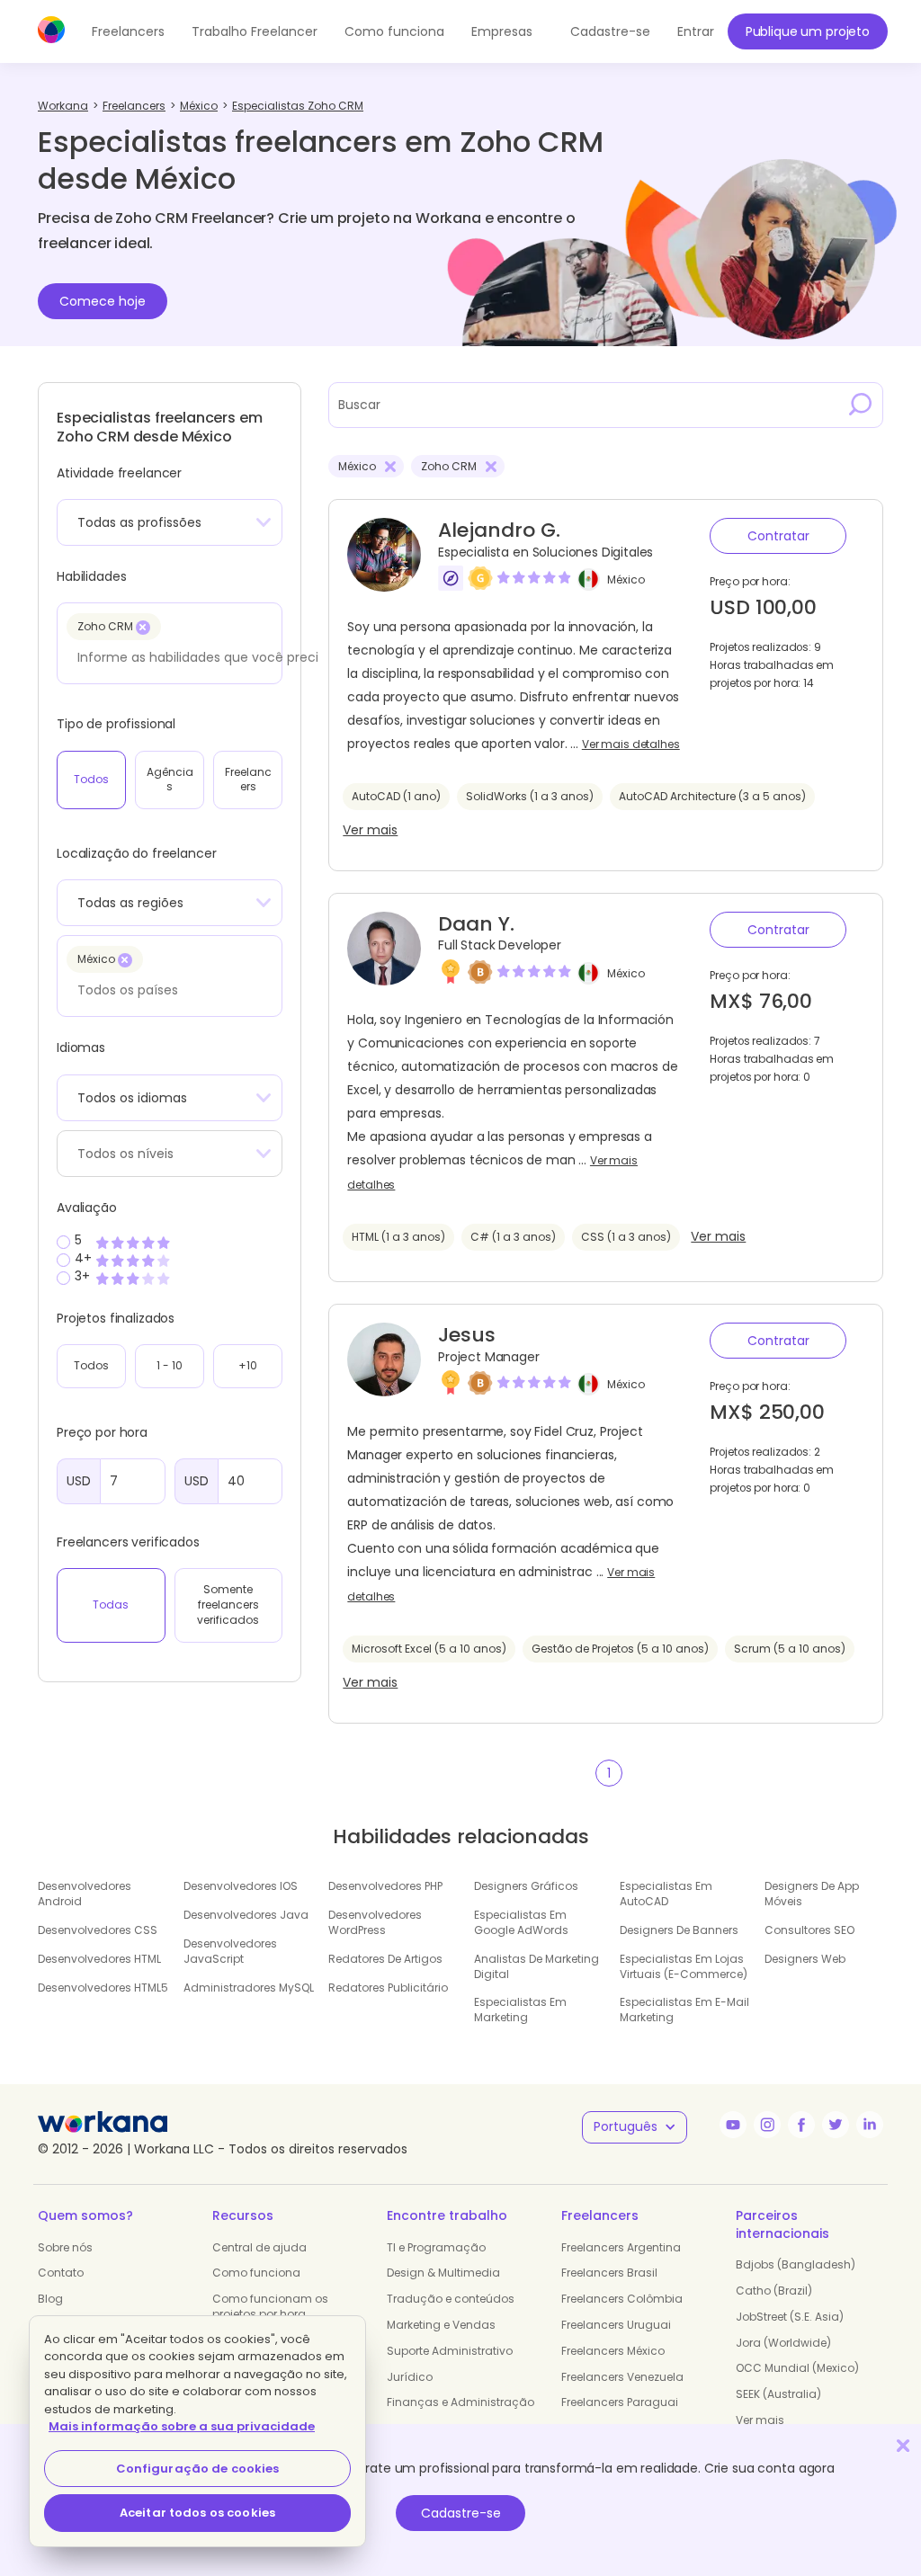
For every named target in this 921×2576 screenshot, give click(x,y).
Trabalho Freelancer (255, 31)
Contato (61, 2273)
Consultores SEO (809, 1930)
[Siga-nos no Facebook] (801, 2125)
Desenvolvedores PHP (385, 1886)
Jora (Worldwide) (783, 2343)
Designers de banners (679, 1930)
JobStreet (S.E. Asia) (790, 2317)
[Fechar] (903, 2445)
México (626, 579)
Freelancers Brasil (609, 2273)
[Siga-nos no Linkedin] (870, 2125)
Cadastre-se (461, 2513)
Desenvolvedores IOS (241, 1886)
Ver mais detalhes (631, 744)
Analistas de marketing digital (537, 1966)
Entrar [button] (696, 31)
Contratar (778, 536)
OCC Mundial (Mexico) (797, 2368)
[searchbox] (199, 657)
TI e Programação (436, 2247)
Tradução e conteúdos (451, 2299)
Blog (50, 2299)
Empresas (502, 31)
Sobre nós (65, 2247)
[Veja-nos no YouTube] (733, 2125)
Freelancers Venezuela (622, 2377)
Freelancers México (613, 2351)
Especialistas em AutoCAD (666, 1894)
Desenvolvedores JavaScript (230, 1951)
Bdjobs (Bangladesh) (796, 2264)
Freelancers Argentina (621, 2247)
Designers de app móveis (812, 1894)
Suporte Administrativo (450, 2351)
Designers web (805, 1959)
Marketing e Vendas (441, 2325)
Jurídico (410, 2377)
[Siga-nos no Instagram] (767, 2125)
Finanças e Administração (460, 2402)
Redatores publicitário (388, 1988)
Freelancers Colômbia (622, 2299)
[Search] (861, 405)
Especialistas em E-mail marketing (684, 2010)
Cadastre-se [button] (610, 31)
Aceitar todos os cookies (197, 2513)
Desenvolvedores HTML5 (103, 1988)
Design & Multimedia (443, 2273)
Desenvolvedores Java (246, 1915)
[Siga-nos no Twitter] (836, 2125)
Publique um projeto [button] (808, 31)
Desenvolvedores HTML (99, 1959)
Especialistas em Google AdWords (521, 1922)
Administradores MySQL (249, 1988)
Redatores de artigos (385, 1959)
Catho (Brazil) (774, 2291)
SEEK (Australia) (778, 2394)
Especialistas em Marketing (520, 2010)
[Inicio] (51, 30)
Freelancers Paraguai (620, 2402)
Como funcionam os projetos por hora (270, 2306)
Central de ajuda (259, 2247)
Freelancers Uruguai (616, 2325)
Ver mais (370, 830)
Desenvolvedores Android (85, 1894)
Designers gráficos (526, 1886)
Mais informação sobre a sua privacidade (182, 2426)
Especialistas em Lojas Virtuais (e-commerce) (684, 1966)
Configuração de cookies (198, 2469)
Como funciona (394, 31)
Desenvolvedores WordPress (375, 1922)
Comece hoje (103, 301)
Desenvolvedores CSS (98, 1930)
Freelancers (128, 31)
